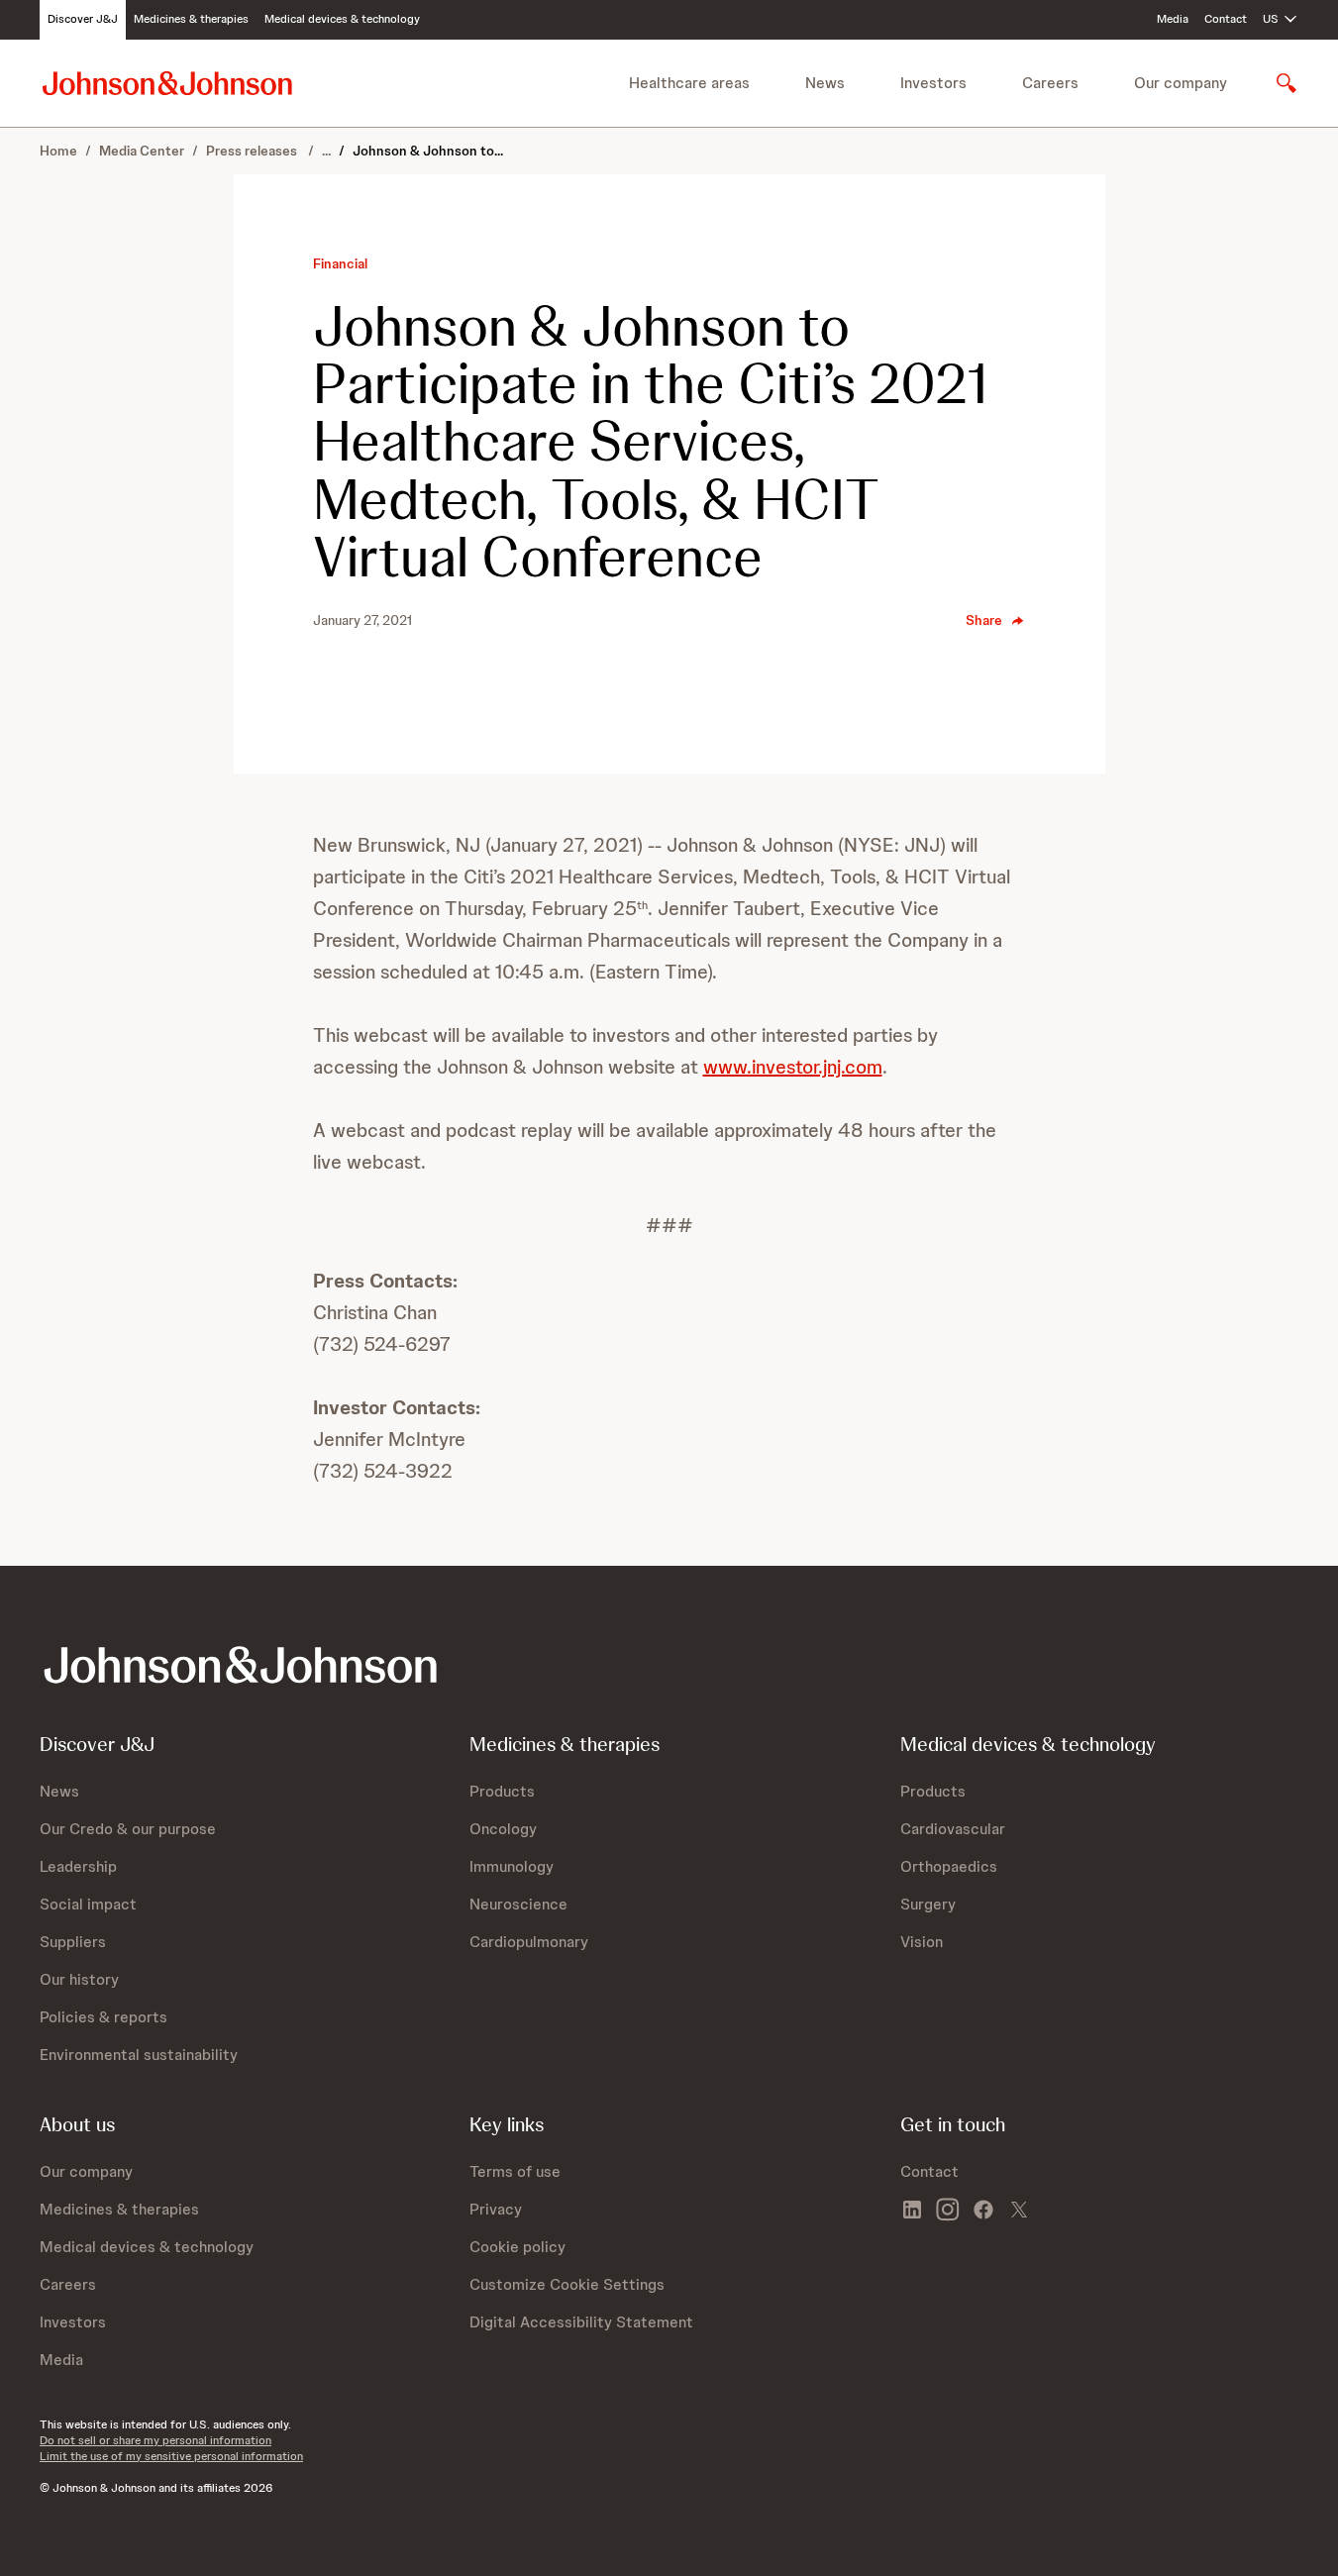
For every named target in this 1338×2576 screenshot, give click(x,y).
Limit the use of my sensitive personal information (171, 2456)
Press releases (253, 151)
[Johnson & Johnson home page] (167, 83)
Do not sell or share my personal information (155, 2440)
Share (984, 620)
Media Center (142, 151)
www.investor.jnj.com (793, 1067)
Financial (340, 263)
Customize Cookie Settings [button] (567, 2284)
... (326, 151)
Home (58, 151)
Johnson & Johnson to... (428, 151)
